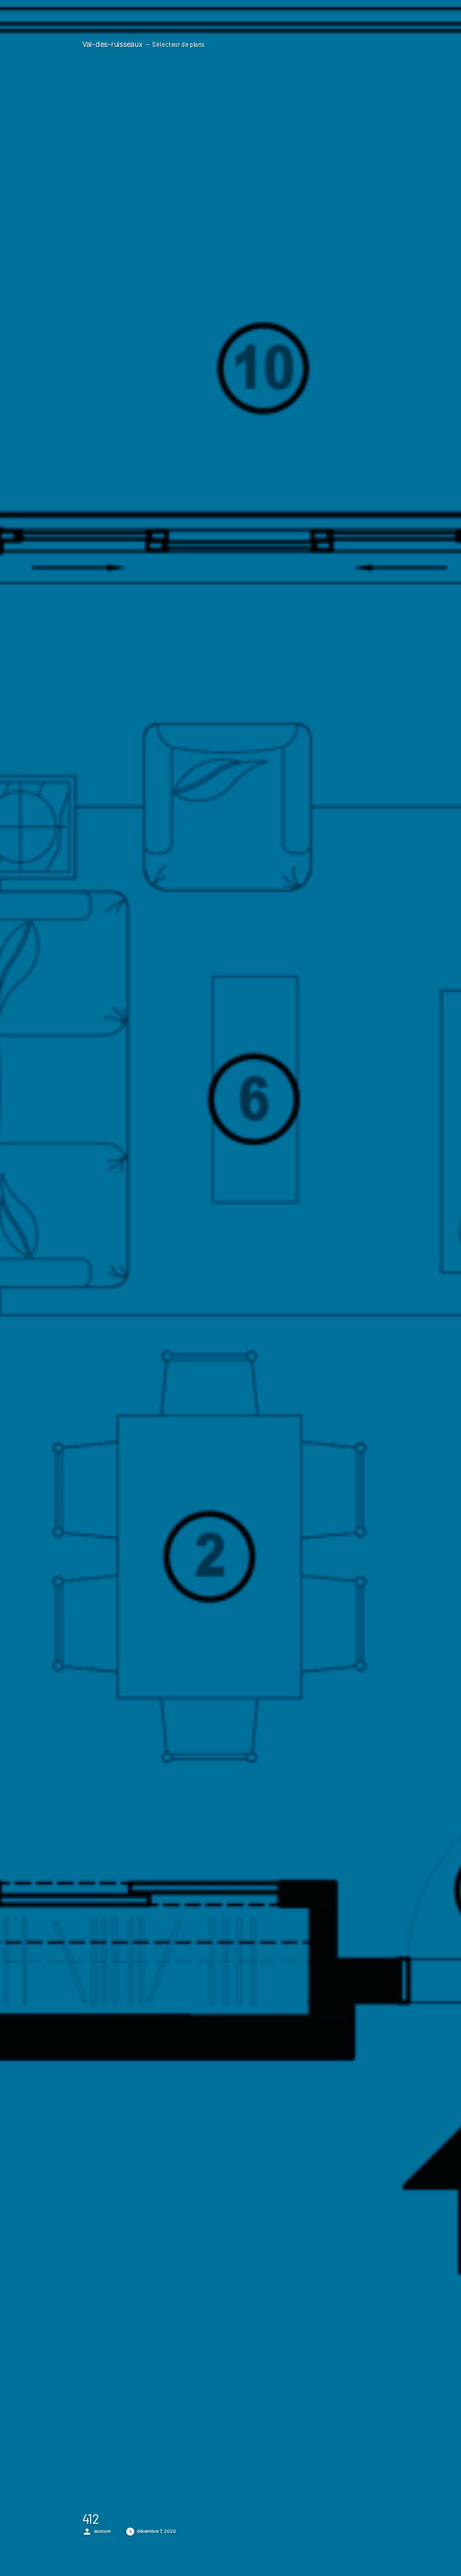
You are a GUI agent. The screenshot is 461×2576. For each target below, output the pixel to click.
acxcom (103, 2531)
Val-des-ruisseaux (113, 44)
